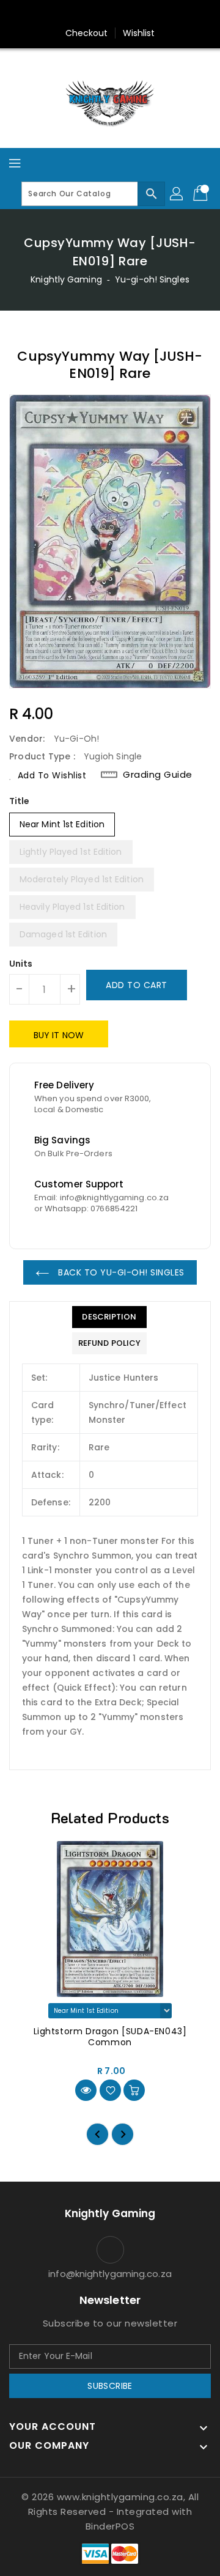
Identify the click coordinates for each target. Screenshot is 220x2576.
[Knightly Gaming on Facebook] (87, 14)
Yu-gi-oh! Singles (152, 279)
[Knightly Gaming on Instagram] (110, 14)
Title (20, 801)
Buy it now (59, 1035)
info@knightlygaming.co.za (110, 2274)
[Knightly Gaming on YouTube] (133, 14)
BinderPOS (110, 2526)
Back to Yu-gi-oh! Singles (120, 1272)
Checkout (87, 33)
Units (21, 964)
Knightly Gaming (66, 279)
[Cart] (202, 194)
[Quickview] (86, 2090)
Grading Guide (158, 775)
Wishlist (139, 33)
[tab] (109, 1317)
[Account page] (177, 194)
